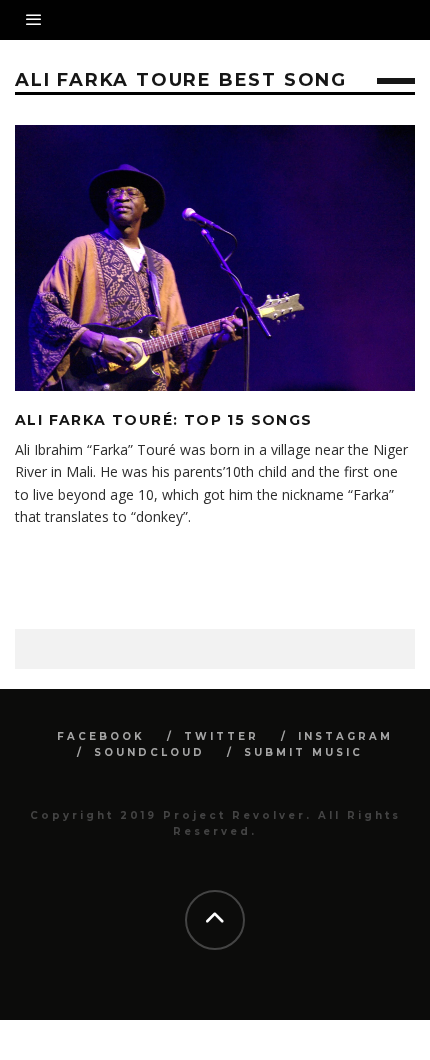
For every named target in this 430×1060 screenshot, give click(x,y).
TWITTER (221, 736)
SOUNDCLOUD (149, 752)
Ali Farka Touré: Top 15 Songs (164, 420)
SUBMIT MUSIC (303, 752)
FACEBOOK (101, 736)
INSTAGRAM (345, 736)
